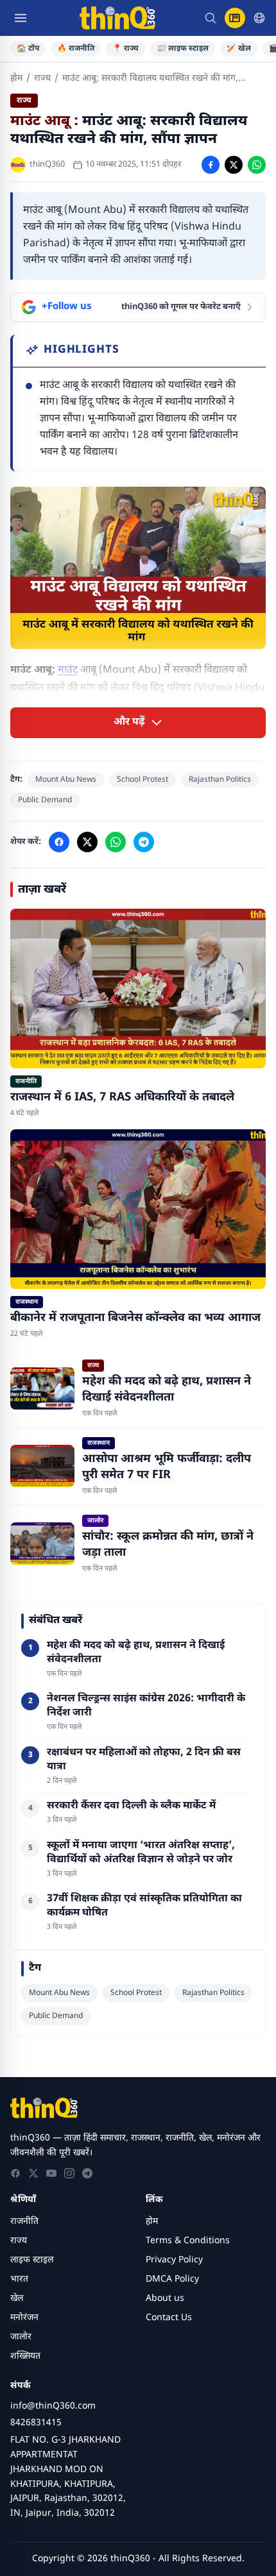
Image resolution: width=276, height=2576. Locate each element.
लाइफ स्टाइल (32, 2260)
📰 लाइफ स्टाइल (183, 49)
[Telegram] (87, 2173)
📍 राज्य (125, 49)
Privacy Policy (174, 2260)
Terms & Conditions (188, 2241)
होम (16, 79)
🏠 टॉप (28, 49)
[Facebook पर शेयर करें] (211, 165)
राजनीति (24, 2222)
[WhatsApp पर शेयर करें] (257, 165)
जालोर (21, 2337)
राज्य (42, 79)
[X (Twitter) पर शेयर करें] (234, 165)
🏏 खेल (239, 49)
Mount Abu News (66, 780)
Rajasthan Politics (220, 780)
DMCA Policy (172, 2279)
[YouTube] (51, 2173)
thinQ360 (47, 164)
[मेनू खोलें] (21, 18)
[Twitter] (33, 2173)
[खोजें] (211, 18)
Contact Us (169, 2318)
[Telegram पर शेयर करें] (144, 842)
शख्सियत (25, 2356)
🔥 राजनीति (76, 49)
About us (165, 2299)
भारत (19, 2279)
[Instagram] (69, 2173)
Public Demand (45, 800)
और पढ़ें (129, 722)
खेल (17, 2299)
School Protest (142, 780)
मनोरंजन (24, 2318)
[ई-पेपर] (235, 18)
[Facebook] (15, 2173)
